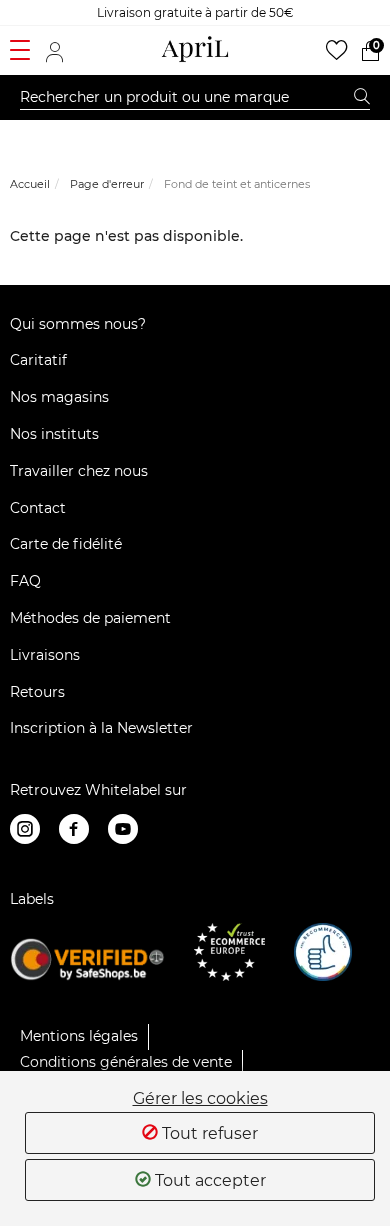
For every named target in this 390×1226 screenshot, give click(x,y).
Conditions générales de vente (126, 1062)
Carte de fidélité (66, 544)
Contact (38, 508)
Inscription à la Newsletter (101, 728)
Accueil (30, 184)
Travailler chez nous (79, 471)
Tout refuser (208, 1133)
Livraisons (45, 655)
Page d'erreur (107, 184)
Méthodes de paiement (90, 618)
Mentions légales (79, 1036)
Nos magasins (59, 397)
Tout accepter (208, 1180)
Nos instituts (54, 434)
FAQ (25, 581)
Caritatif (38, 360)
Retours (37, 692)
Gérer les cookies (200, 1099)
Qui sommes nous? (78, 324)
